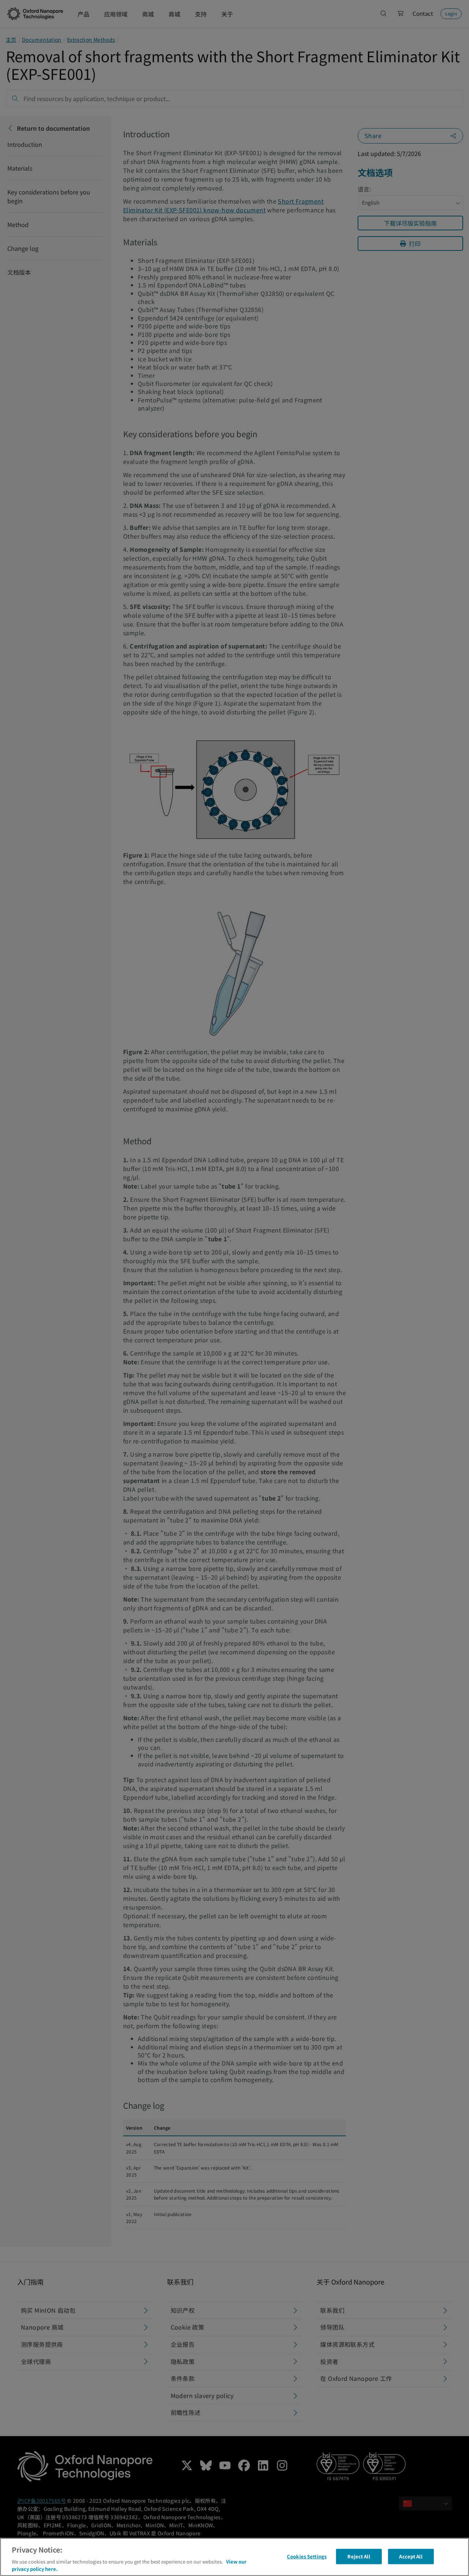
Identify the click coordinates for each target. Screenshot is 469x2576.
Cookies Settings (307, 2556)
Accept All (411, 2556)
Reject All (359, 2556)
